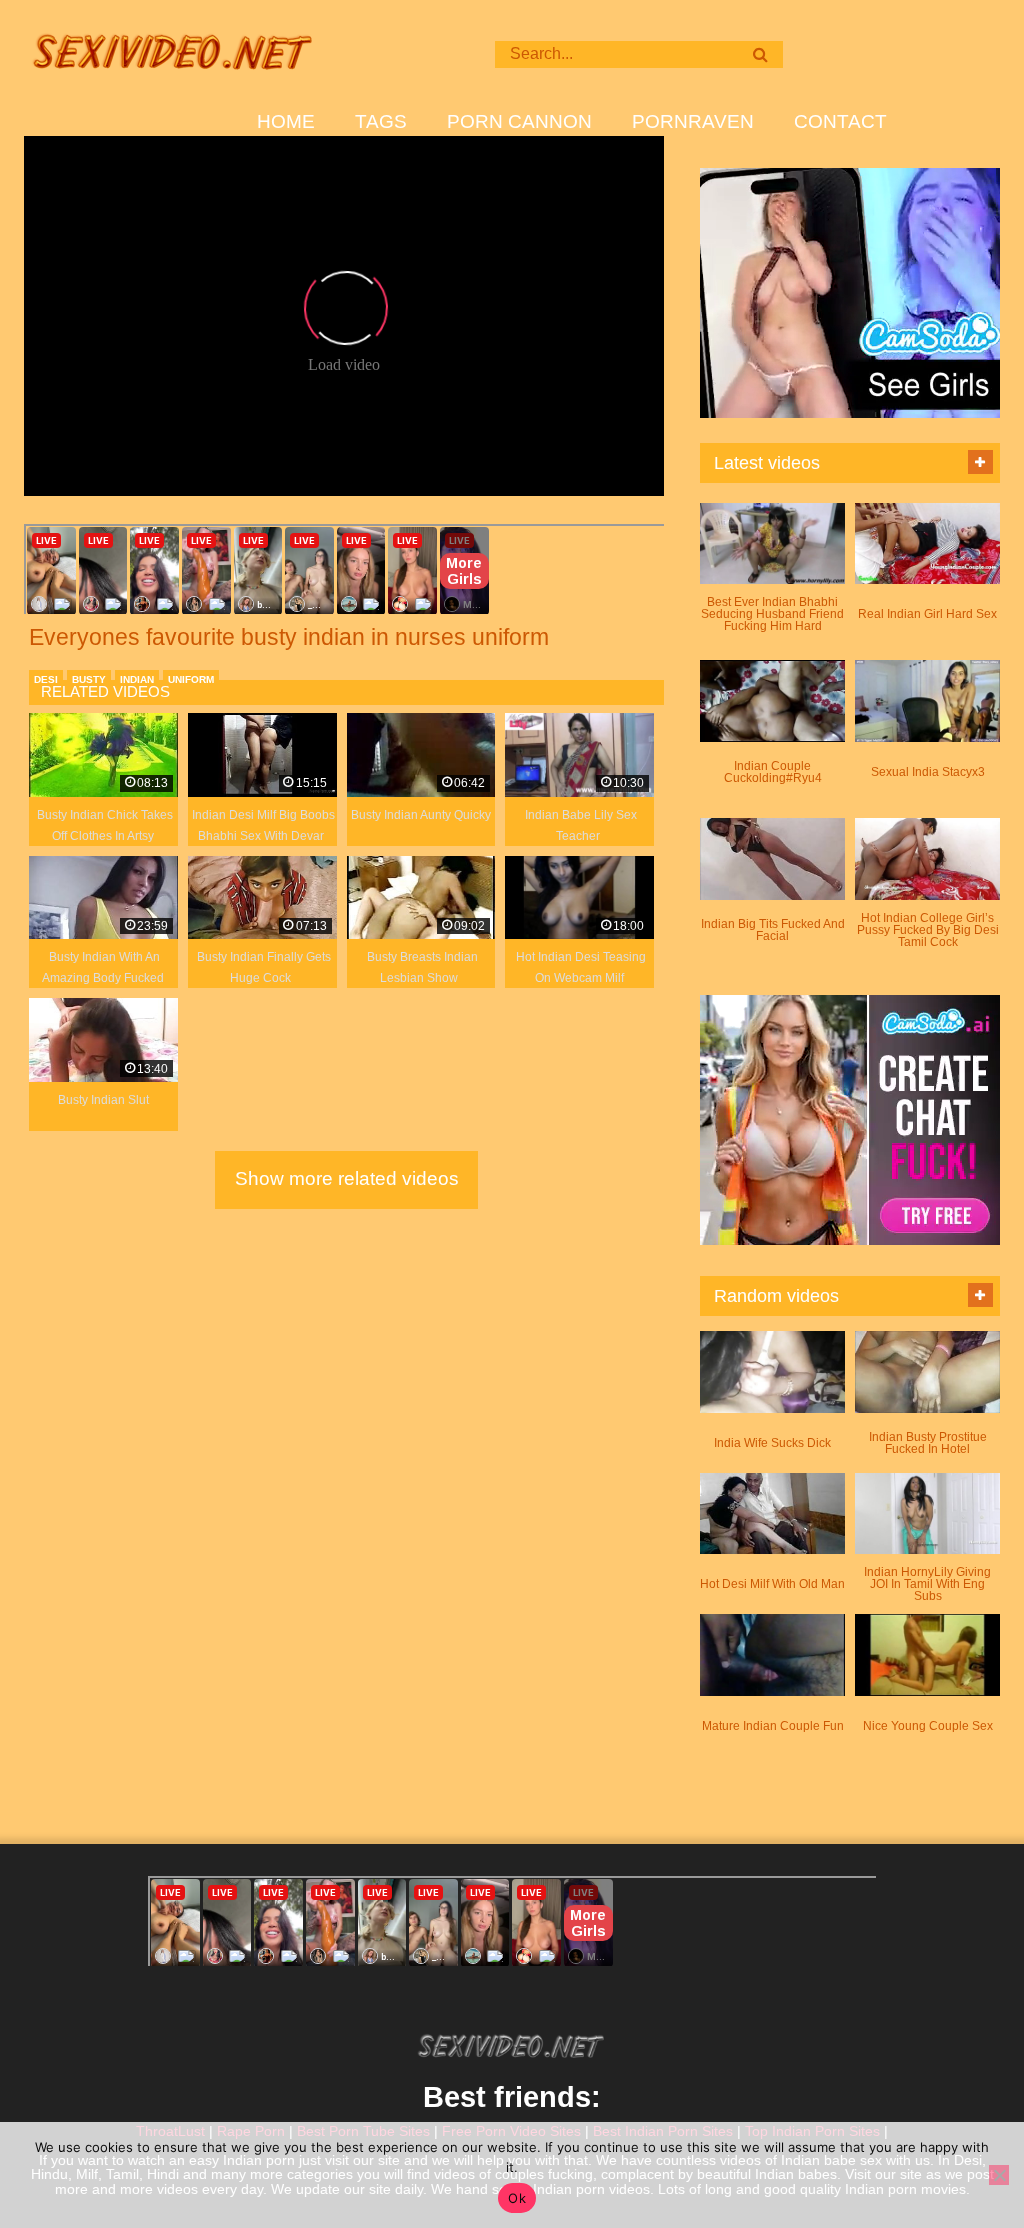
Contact (840, 122)
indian (137, 679)
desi (46, 679)
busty (89, 679)
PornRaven (693, 122)
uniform (191, 679)
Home (286, 122)
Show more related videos (347, 1178)
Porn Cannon (519, 122)
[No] (999, 2175)
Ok (517, 2198)
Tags (381, 122)
